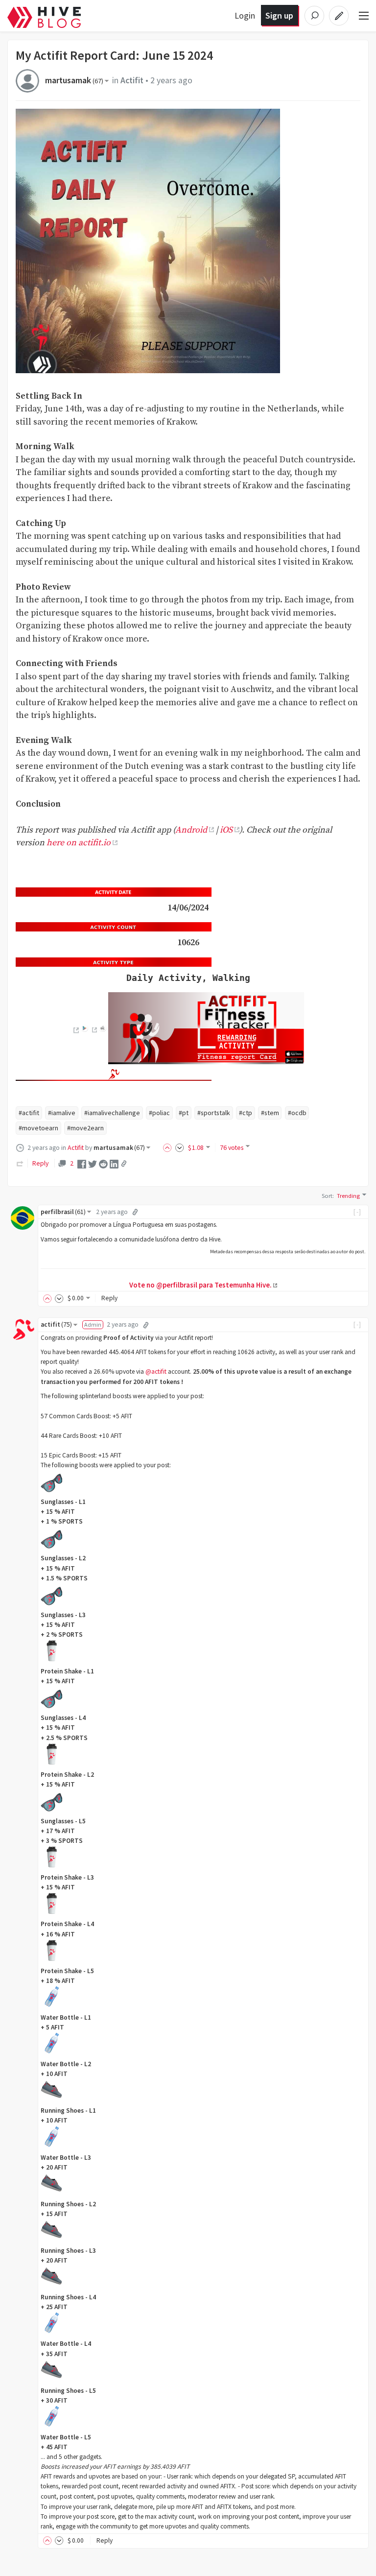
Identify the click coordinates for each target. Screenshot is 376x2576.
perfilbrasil (63, 1212)
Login (245, 15)
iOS (226, 830)
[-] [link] (358, 1212)
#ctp (246, 1113)
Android (191, 830)
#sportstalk (214, 1113)
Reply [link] (40, 1163)
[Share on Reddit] (103, 1164)
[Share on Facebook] (82, 1164)
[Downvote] (180, 1147)
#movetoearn (38, 1128)
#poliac (159, 1113)
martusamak (74, 80)
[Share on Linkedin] (114, 1164)
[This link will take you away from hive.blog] (75, 1030)
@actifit (156, 1371)
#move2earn (85, 1128)
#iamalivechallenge (112, 1113)
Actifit (132, 80)
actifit (56, 1324)
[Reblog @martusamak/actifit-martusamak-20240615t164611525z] (20, 1163)
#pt (184, 1113)
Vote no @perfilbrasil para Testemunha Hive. (200, 1285)
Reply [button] (109, 1298)
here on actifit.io (79, 843)
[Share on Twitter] (93, 1164)
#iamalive (62, 1113)
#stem (270, 1113)
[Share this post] (124, 1164)
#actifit (29, 1113)
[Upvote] (169, 1147)
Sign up (279, 15)
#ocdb (297, 1113)
